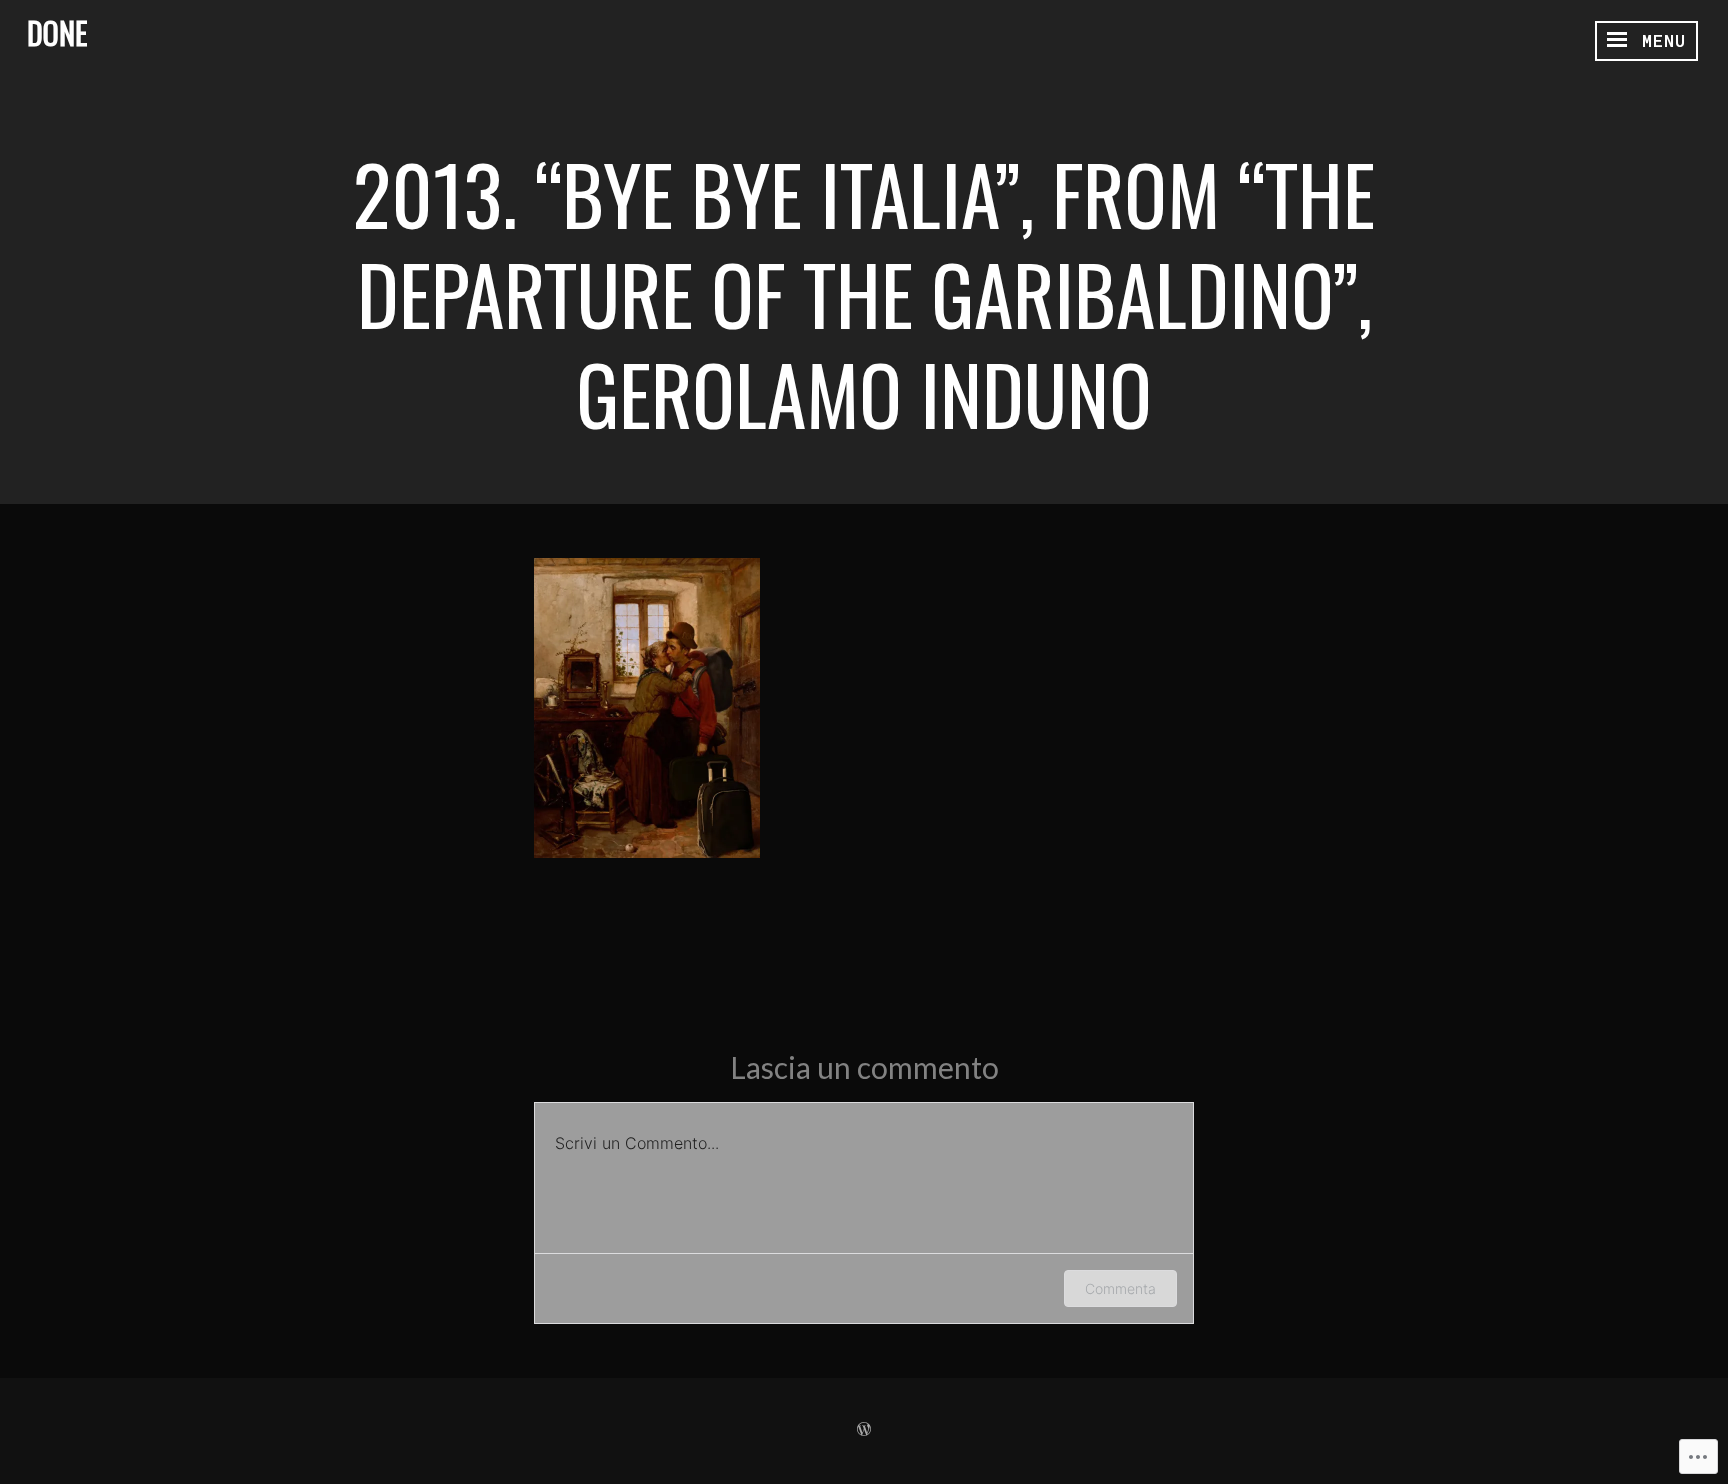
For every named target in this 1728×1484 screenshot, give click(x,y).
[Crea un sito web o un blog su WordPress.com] (864, 1431)
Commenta (1120, 1288)
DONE (57, 32)
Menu (1658, 41)
